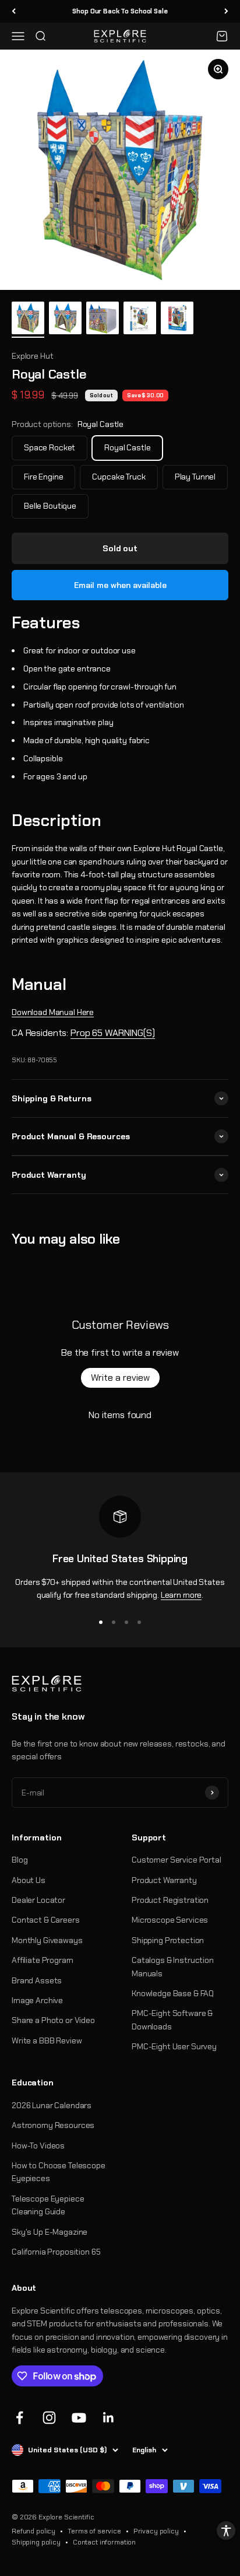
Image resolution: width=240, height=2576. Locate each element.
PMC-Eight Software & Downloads (172, 2020)
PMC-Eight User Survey (174, 2046)
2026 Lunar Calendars (52, 2105)
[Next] (226, 11)
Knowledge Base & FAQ (173, 1993)
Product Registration (170, 1900)
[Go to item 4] (140, 320)
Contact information (104, 2542)
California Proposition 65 (56, 2252)
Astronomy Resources (53, 2125)
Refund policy (33, 2531)
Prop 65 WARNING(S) (112, 1033)
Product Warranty (164, 1880)
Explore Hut (32, 356)
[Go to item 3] (103, 319)
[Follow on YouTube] (79, 2418)
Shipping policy (36, 2542)
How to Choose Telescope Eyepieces (59, 2172)
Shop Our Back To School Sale (120, 11)
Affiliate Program (43, 1960)
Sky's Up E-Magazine (50, 2232)
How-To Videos (38, 2145)
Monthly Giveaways (47, 1940)
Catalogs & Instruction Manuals (173, 1966)
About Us (29, 1880)
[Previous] (14, 11)
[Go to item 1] (28, 320)
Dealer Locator (38, 1900)
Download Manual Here (53, 1012)
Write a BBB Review (47, 2041)
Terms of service (94, 2531)
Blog (20, 1860)
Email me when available (120, 585)
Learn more (181, 1595)
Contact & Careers (46, 1920)
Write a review (120, 1378)
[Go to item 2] (65, 320)
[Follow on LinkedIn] (109, 2418)
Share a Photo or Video (53, 2020)
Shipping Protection (168, 1940)
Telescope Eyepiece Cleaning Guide (48, 2205)
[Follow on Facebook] (20, 2418)
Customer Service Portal (177, 1860)
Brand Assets (37, 1980)
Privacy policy (156, 2531)
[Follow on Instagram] (49, 2418)
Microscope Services (170, 1920)
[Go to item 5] (177, 320)
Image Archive (37, 2000)
